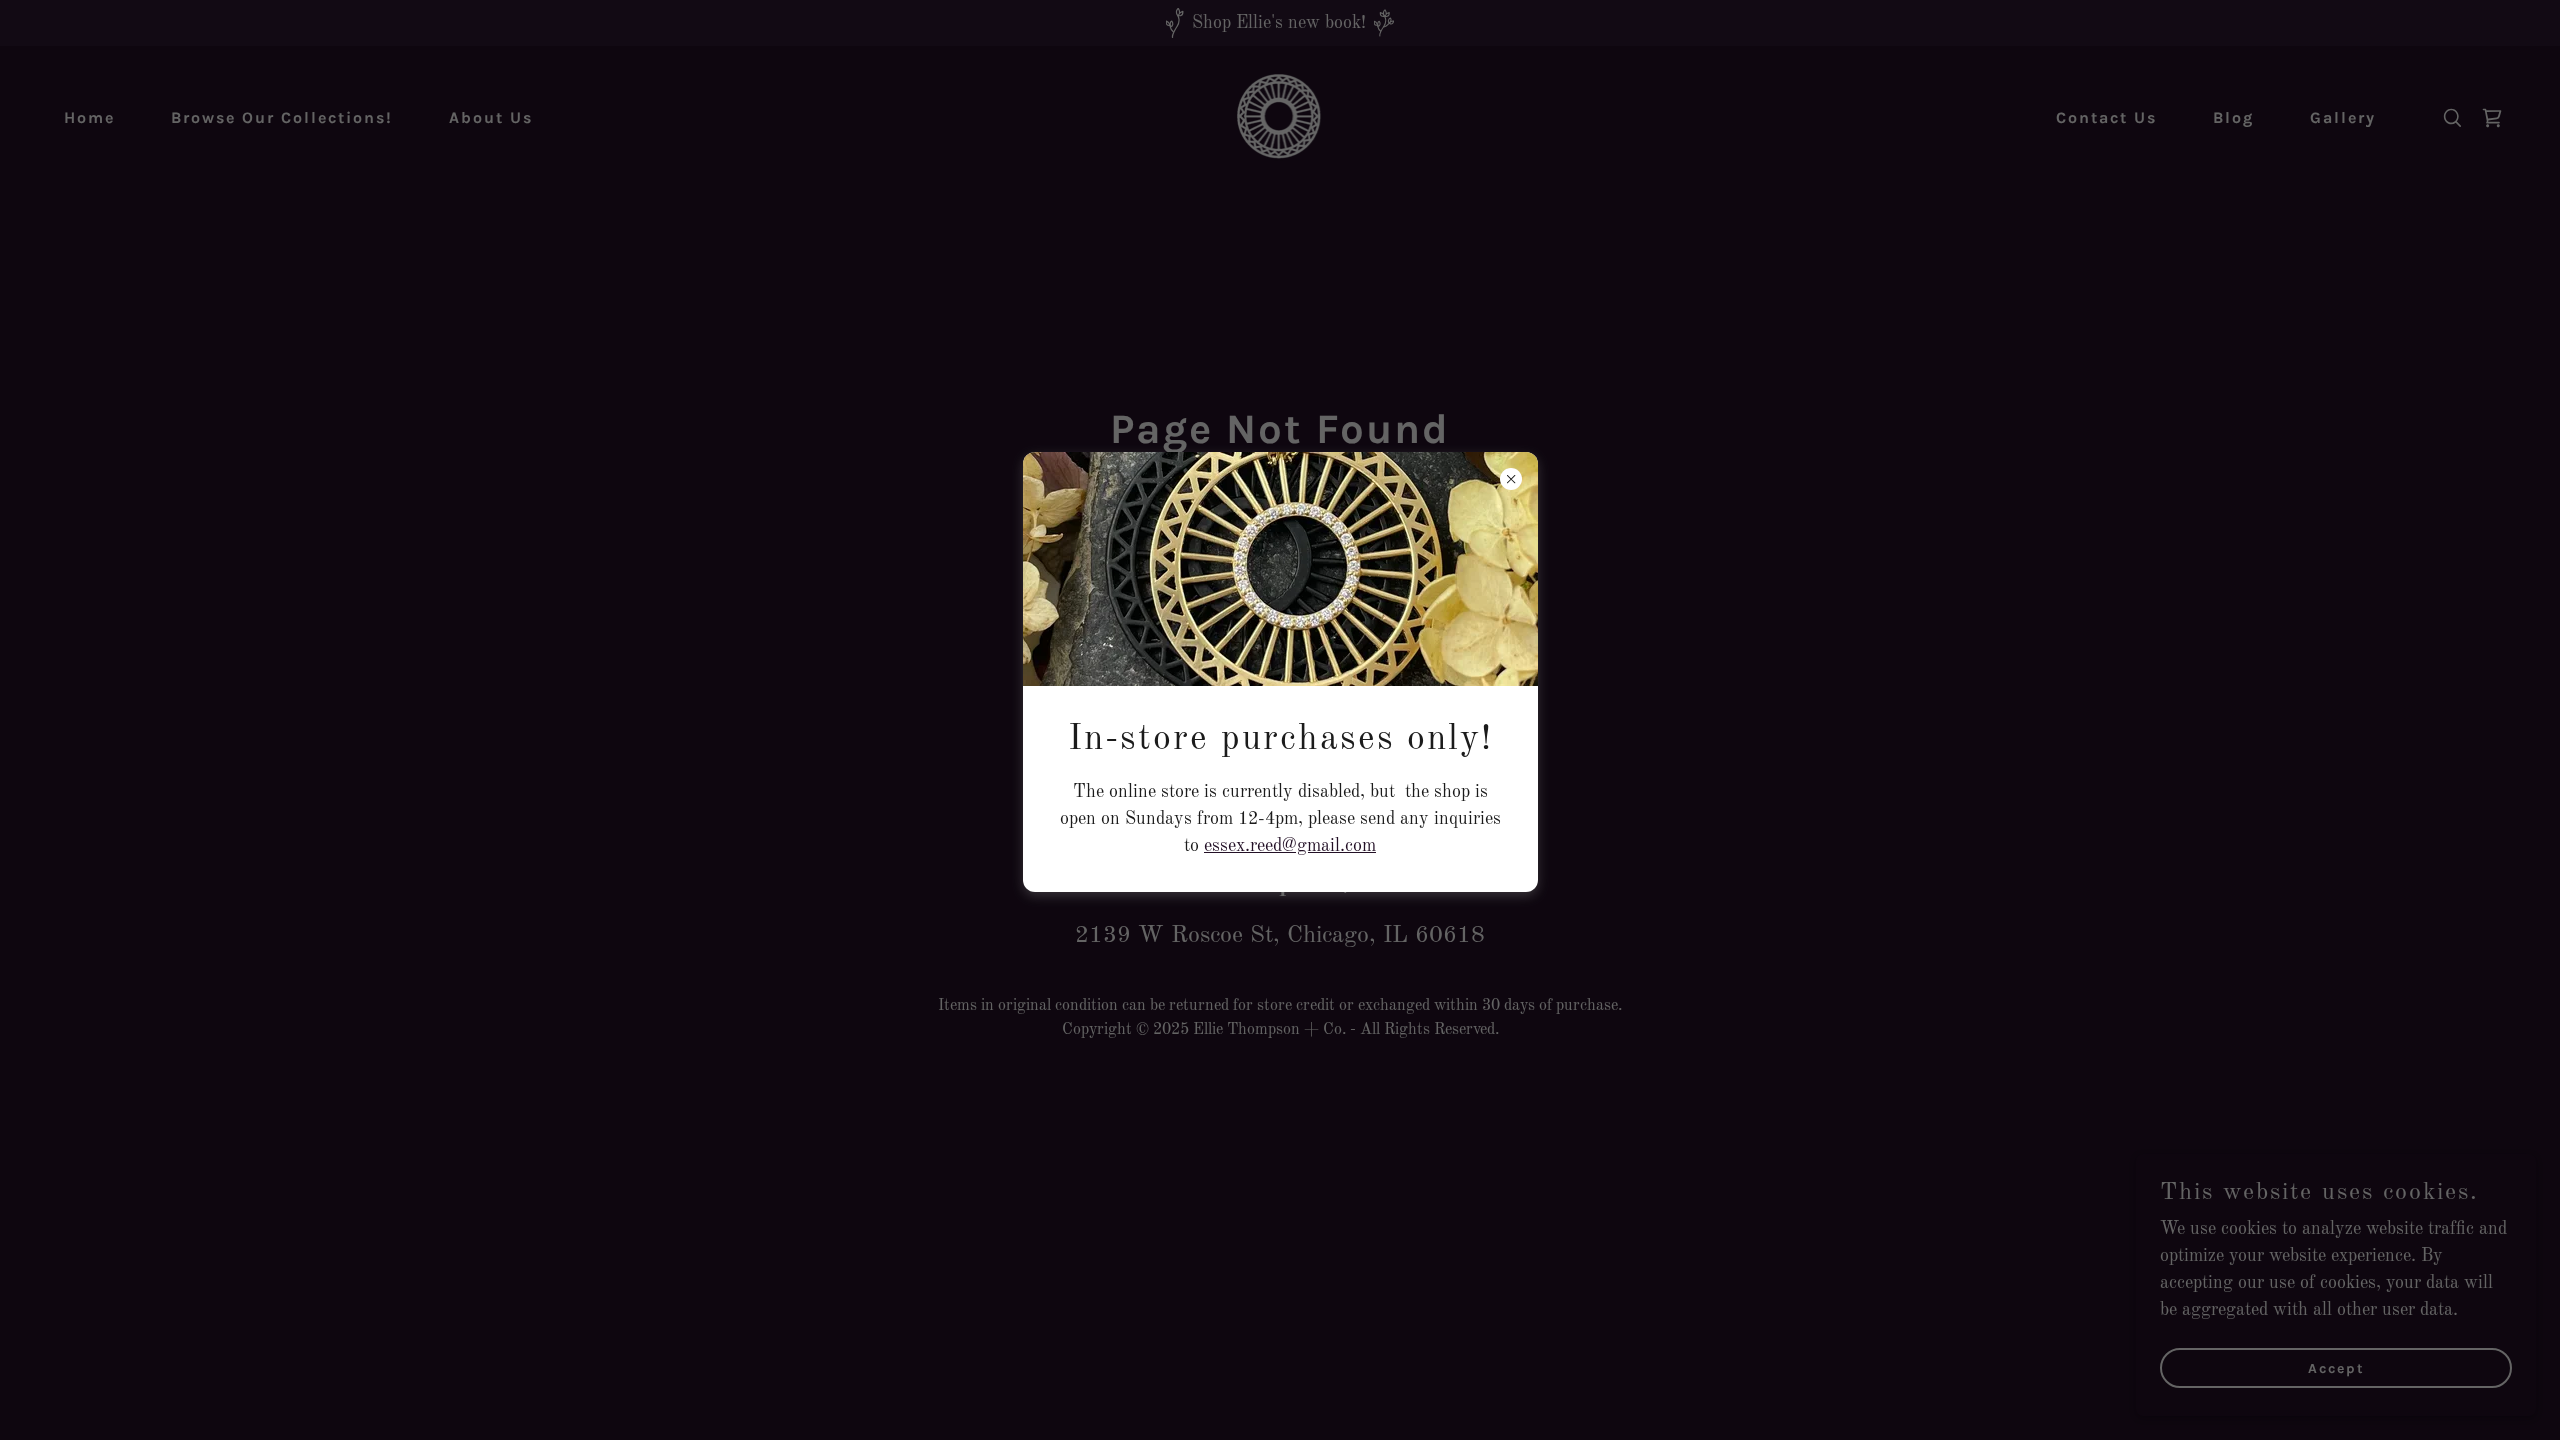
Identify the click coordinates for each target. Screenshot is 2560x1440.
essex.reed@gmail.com (1290, 846)
